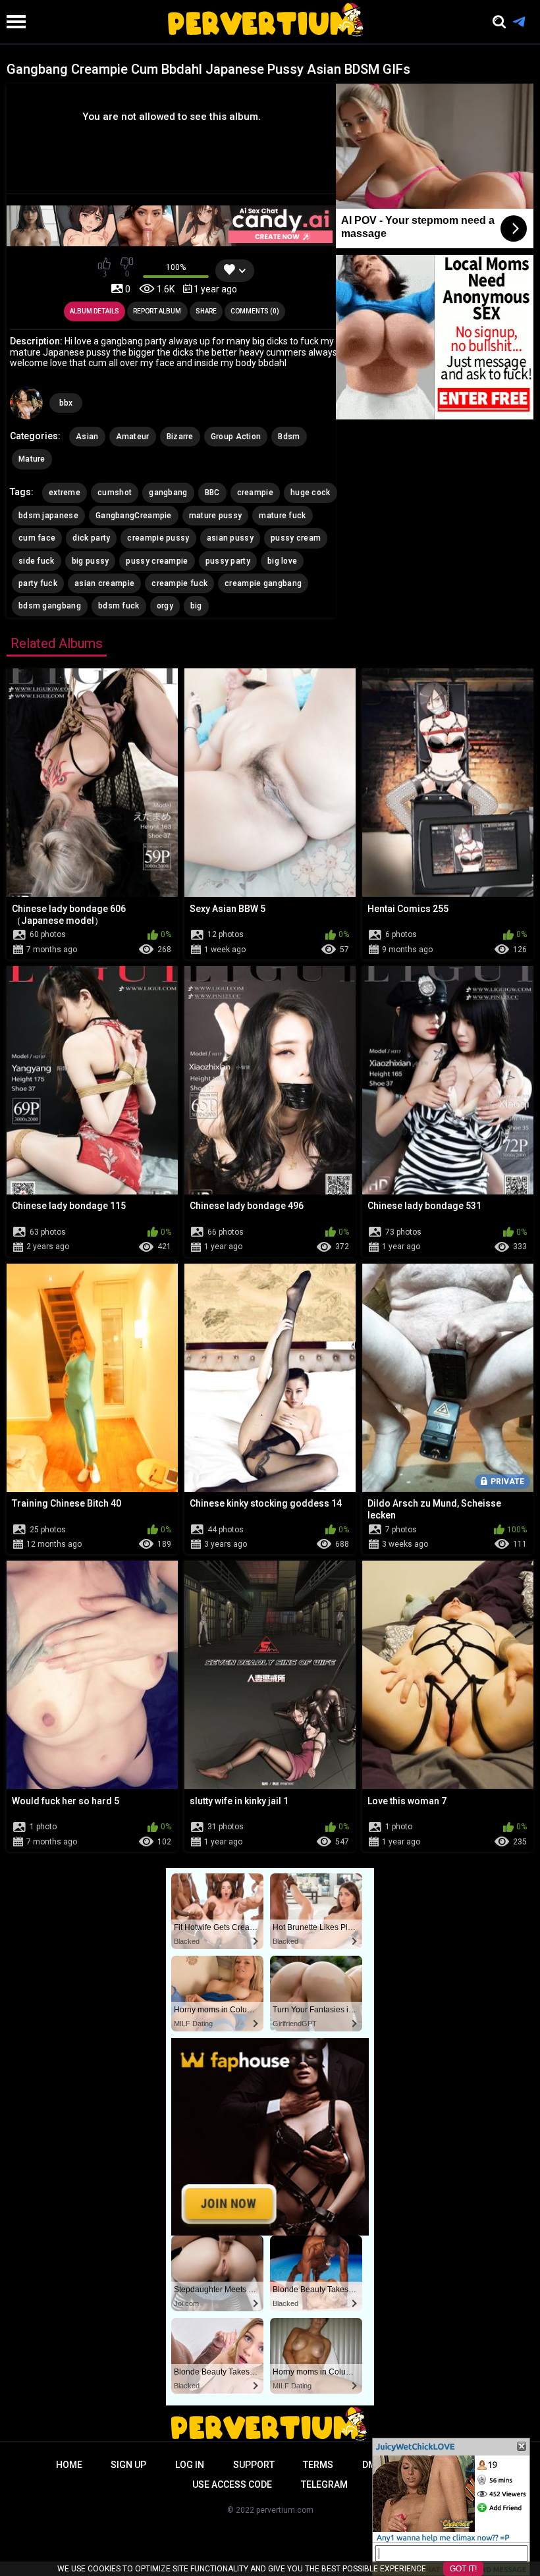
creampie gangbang (263, 583)
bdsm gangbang (50, 606)
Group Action (236, 437)
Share (206, 311)
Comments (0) (255, 311)
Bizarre (180, 437)
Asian (87, 437)
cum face (37, 538)
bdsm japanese (48, 516)
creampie (255, 493)
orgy (165, 606)
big (196, 606)
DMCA (375, 2465)
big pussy (91, 561)
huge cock (310, 493)
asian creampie (104, 583)
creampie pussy (158, 538)
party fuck (38, 583)
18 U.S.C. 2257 (447, 2465)
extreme (65, 493)
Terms (318, 2465)
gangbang (168, 493)
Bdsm (289, 437)
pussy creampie (157, 561)
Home (69, 2465)
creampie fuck (179, 583)
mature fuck (282, 516)
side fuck (37, 561)
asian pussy (230, 538)
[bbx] (26, 403)
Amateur (133, 437)
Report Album (157, 311)
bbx (66, 403)
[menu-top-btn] (13, 22)
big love (282, 561)
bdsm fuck (119, 606)
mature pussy (216, 516)
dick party (91, 538)
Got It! (463, 2569)
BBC (212, 493)
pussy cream (296, 538)
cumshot (115, 493)
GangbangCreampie (134, 516)
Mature (32, 459)
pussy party (228, 561)
